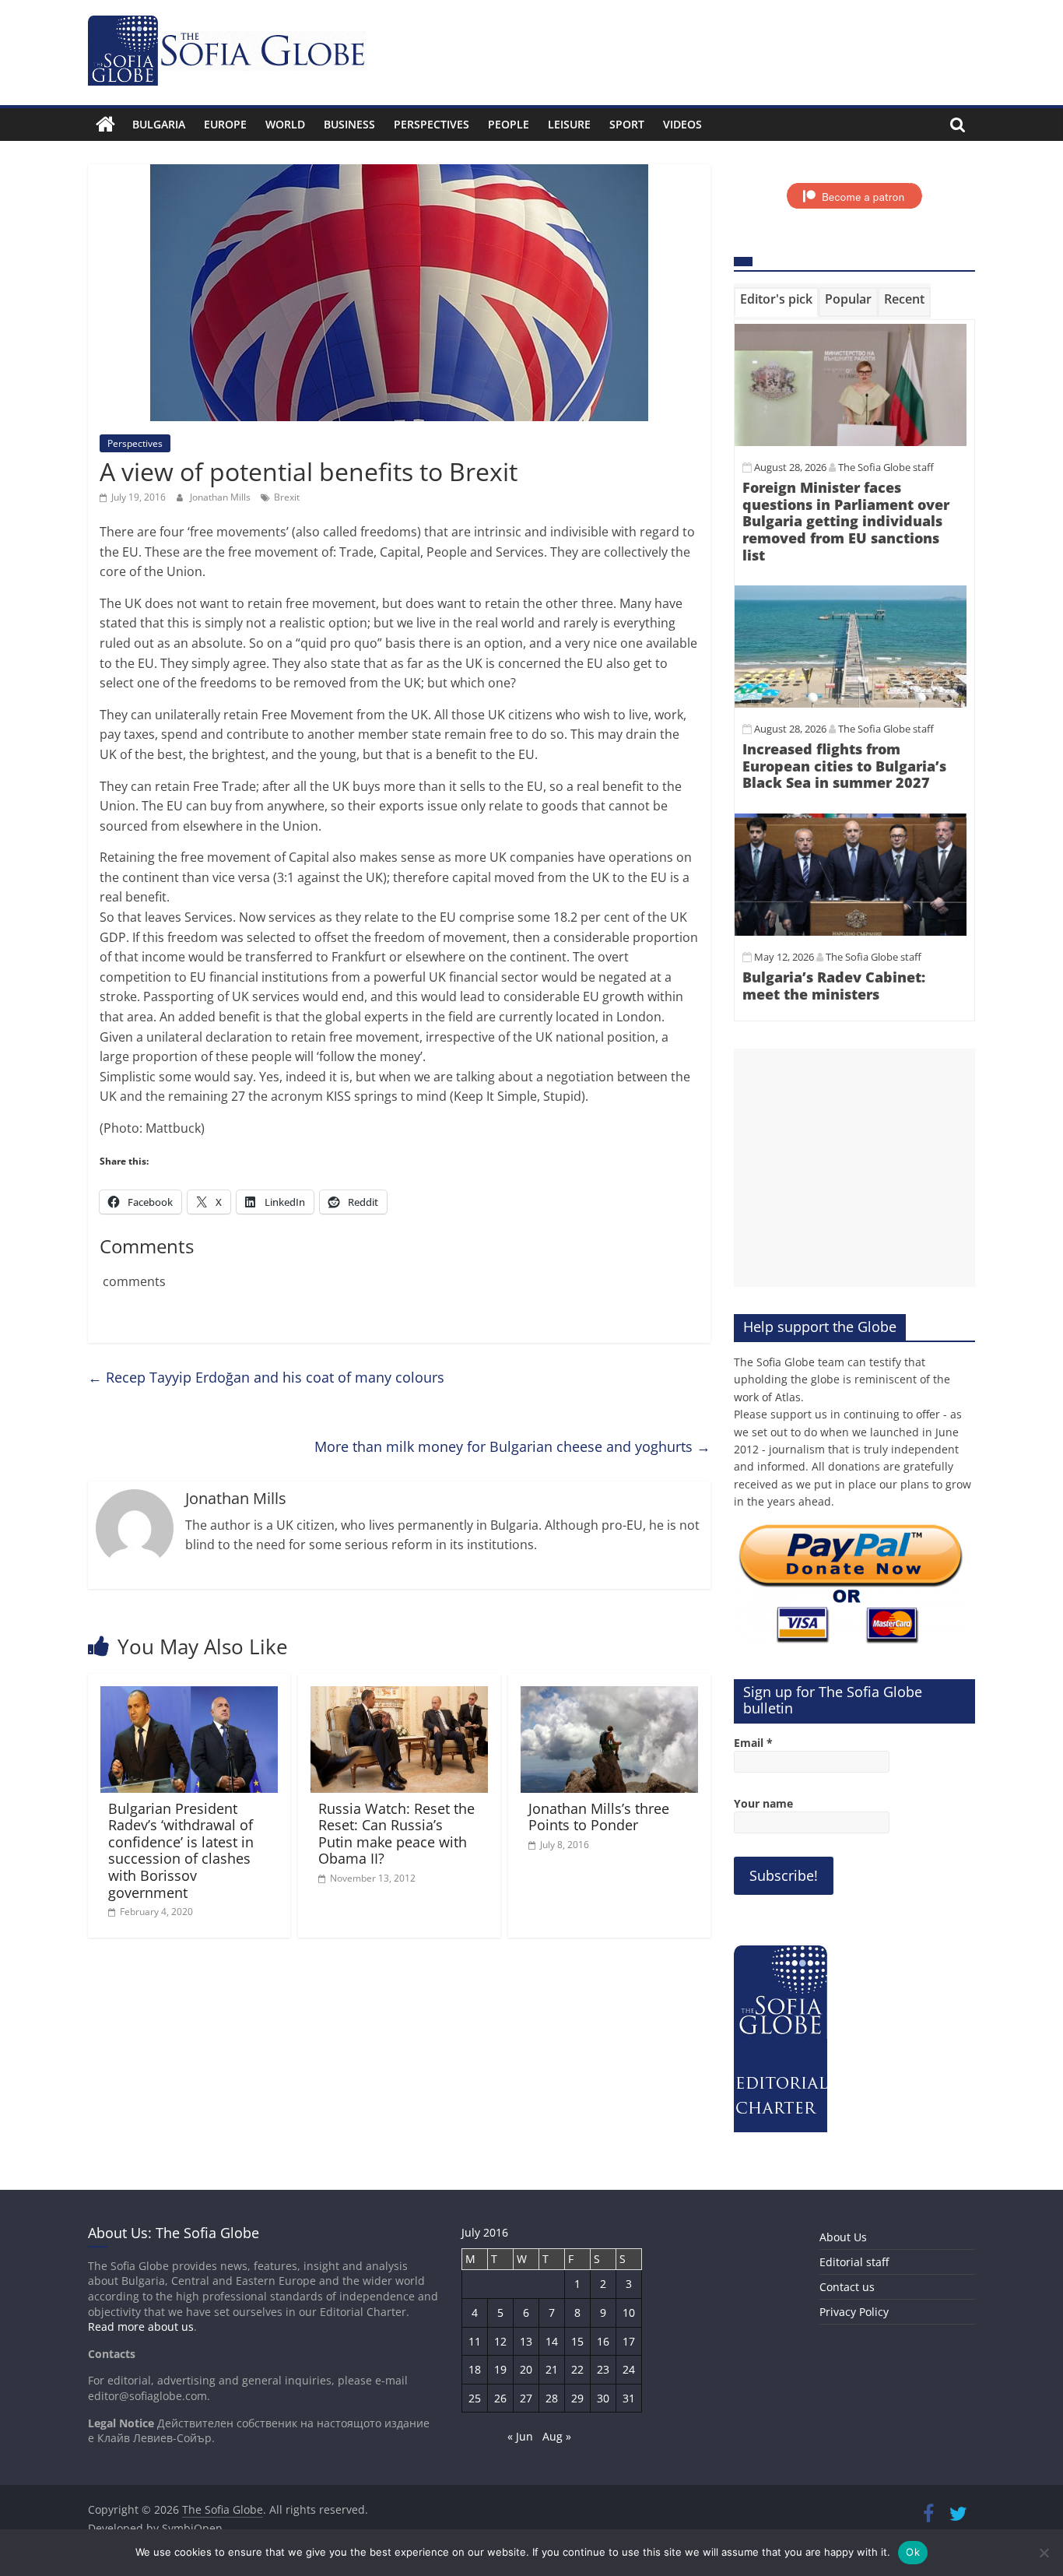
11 (475, 2341)
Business (349, 124)
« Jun (520, 2436)
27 (526, 2398)
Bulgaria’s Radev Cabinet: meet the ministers (834, 986)
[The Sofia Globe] (105, 125)
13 (526, 2341)
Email (753, 1743)
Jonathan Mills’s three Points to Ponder (599, 1817)
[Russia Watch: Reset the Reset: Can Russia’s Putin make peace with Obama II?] (399, 1696)
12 (500, 2341)
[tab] (776, 302)
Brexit (287, 497)
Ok (913, 2552)
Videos (682, 124)
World (285, 124)
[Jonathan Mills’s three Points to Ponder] (609, 1696)
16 (603, 2341)
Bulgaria (159, 124)
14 (552, 2341)
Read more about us (141, 2326)
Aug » (557, 2436)
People (509, 124)
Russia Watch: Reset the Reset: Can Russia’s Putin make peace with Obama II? (396, 1834)
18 (475, 2369)
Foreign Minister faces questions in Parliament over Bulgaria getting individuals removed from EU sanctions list (846, 521)
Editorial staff (854, 2262)
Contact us (847, 2287)
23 (603, 2369)
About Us (843, 2237)
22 (577, 2369)
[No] (1044, 2553)
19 (500, 2369)
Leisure (569, 124)
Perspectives (432, 124)
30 (603, 2398)
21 (552, 2369)
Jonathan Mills (221, 497)
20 (526, 2369)
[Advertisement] (854, 1168)
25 (475, 2398)
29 (577, 2398)
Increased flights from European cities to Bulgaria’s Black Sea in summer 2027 (844, 766)
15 (577, 2341)
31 (629, 2398)
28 (552, 2398)
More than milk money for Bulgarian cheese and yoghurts (512, 1446)
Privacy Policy (854, 2312)
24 (629, 2369)
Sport (627, 124)
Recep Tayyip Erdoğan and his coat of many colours (266, 1377)
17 (629, 2341)
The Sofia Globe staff (886, 467)
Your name (763, 1803)
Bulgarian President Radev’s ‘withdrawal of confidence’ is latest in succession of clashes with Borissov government (181, 1850)
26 (500, 2398)
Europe (225, 124)
